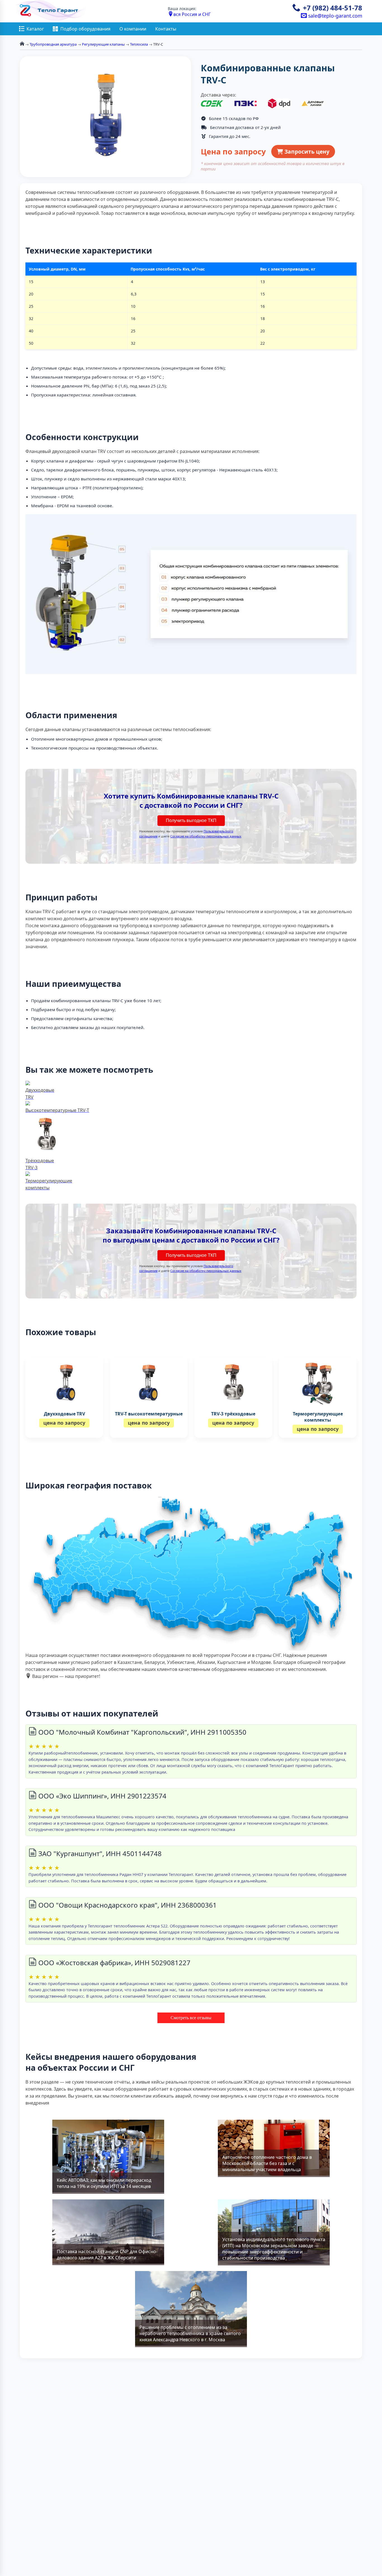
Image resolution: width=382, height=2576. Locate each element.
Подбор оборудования (85, 29)
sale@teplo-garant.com (334, 16)
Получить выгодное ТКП (191, 820)
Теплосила (139, 44)
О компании (133, 29)
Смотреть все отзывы (191, 2018)
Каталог (35, 29)
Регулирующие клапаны (103, 44)
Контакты (166, 29)
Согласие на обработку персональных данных (206, 836)
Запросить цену (306, 152)
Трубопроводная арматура (53, 44)
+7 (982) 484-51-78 (333, 8)
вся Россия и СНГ (192, 14)
